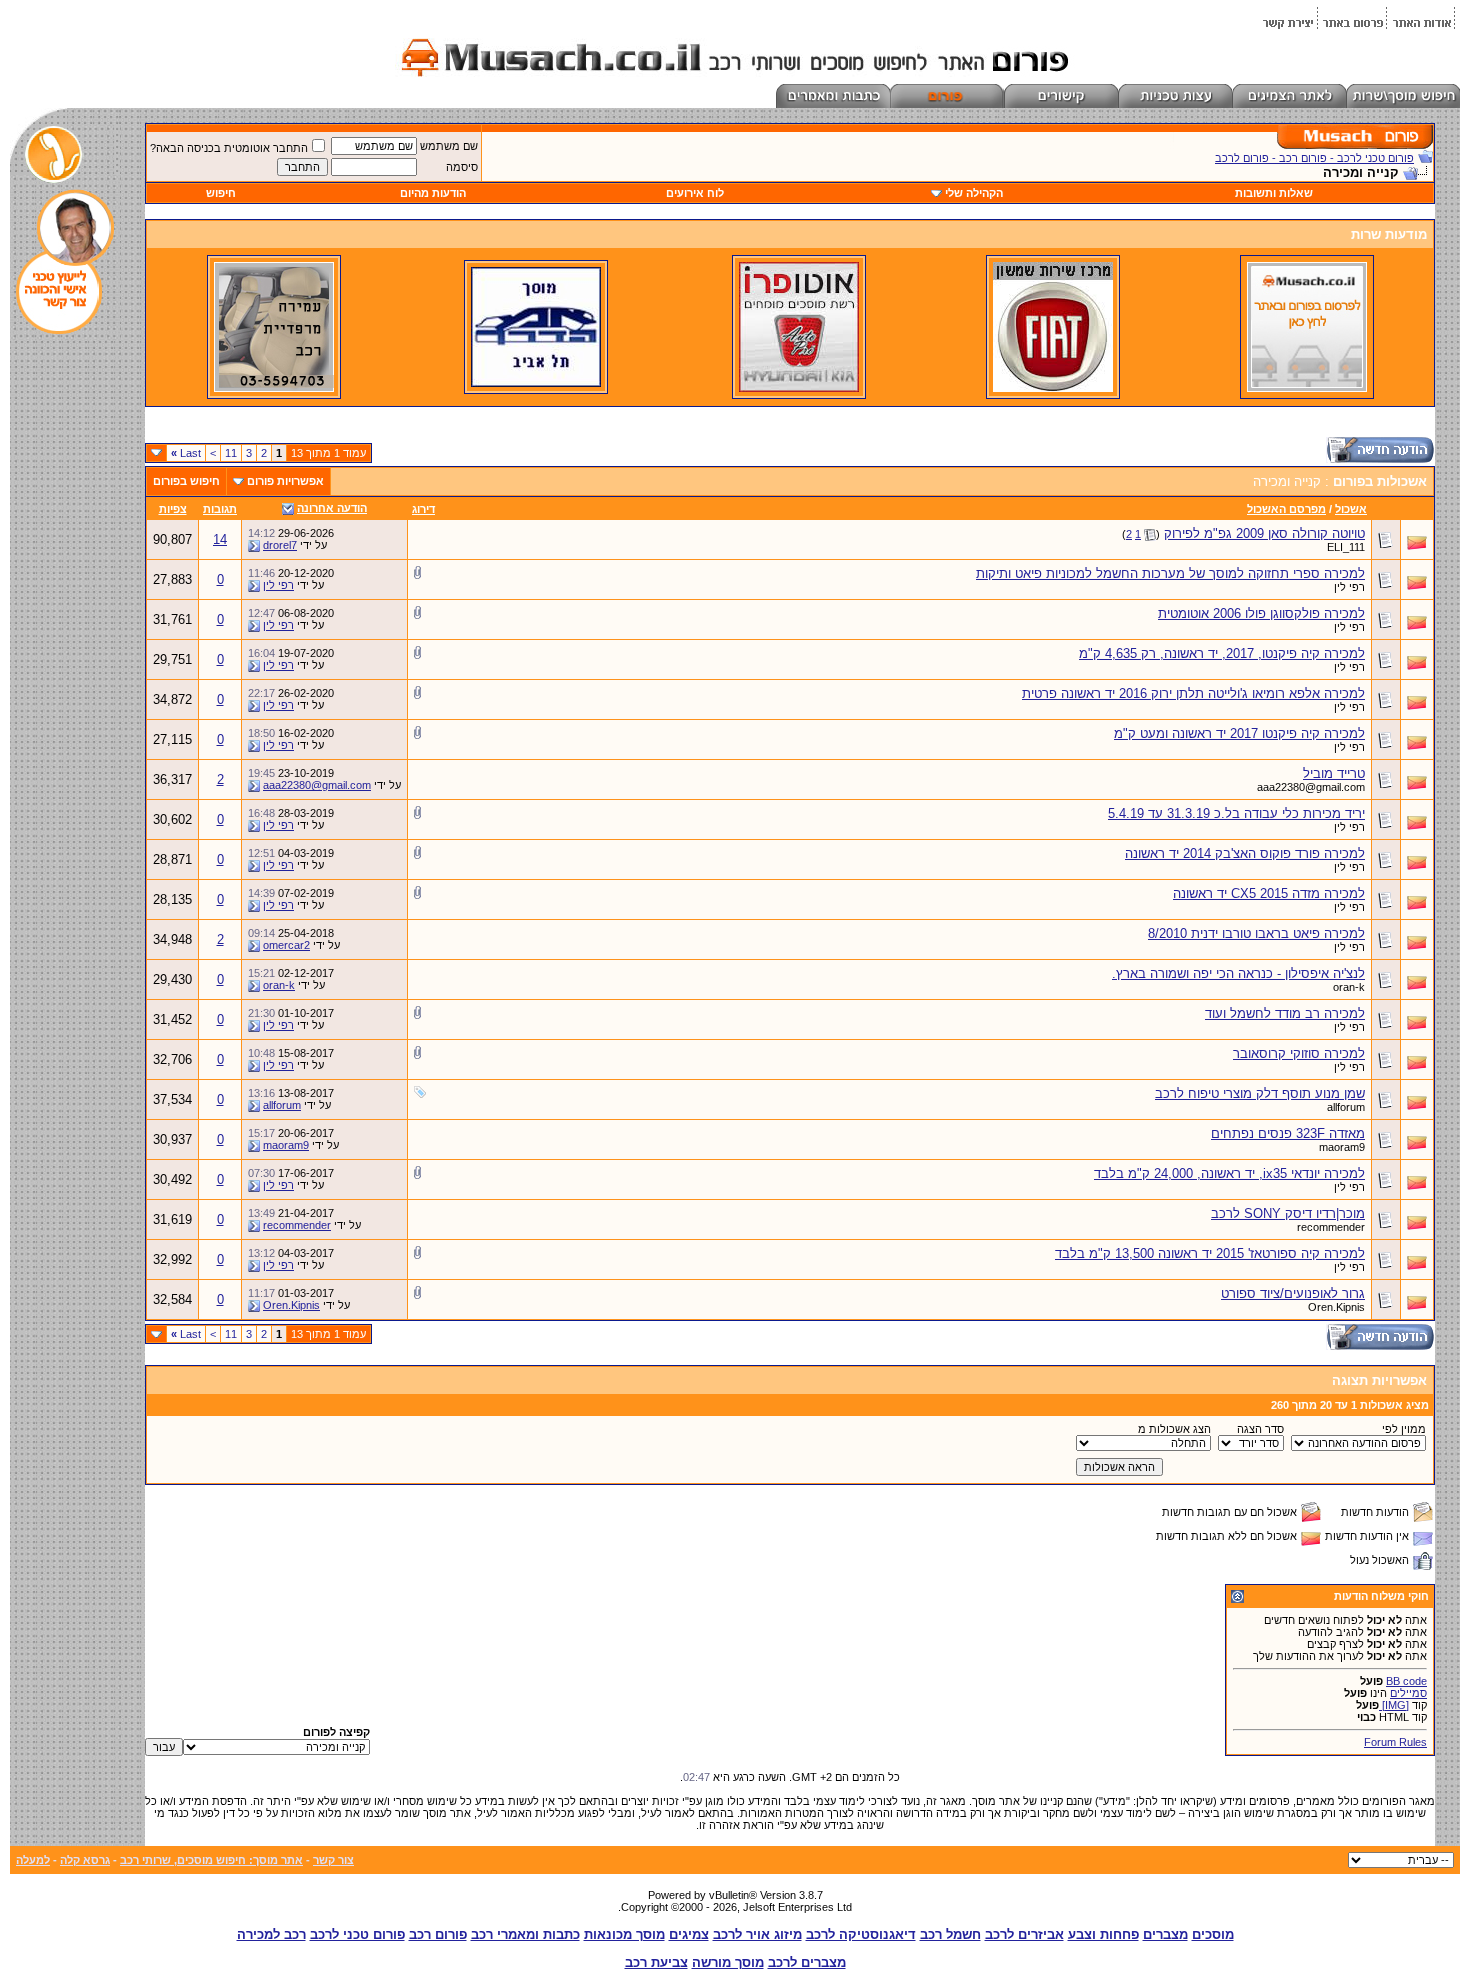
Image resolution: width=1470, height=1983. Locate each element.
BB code (1406, 1681)
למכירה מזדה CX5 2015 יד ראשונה (1269, 893)
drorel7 (280, 545)
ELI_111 (1346, 547)
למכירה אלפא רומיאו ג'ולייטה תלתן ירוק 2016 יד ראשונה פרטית (1193, 693)
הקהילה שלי (974, 193)
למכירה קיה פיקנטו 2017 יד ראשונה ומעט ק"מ (1239, 733)
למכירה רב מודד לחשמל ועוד (1285, 1013)
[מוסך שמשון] (1053, 388)
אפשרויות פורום (285, 481)
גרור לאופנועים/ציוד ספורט (1293, 1293)
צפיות (173, 509)
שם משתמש (449, 146)
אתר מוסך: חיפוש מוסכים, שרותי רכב (211, 1860)
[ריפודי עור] (274, 388)
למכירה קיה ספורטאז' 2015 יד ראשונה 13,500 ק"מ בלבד (1210, 1253)
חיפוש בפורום (186, 481)
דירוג (423, 509)
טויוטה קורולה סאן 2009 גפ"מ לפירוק (1264, 533)
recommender (1331, 1227)
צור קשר (333, 1860)
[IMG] (1394, 1705)
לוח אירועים (695, 193)
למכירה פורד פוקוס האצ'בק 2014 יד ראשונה (1245, 853)
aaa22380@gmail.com (1311, 787)
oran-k (1349, 987)
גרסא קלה (85, 1860)
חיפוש (221, 193)
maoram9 (1342, 1147)
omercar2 (286, 945)
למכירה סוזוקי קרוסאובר (1299, 1053)
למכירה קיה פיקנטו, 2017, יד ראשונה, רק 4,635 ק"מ (1222, 653)
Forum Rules (1395, 1742)
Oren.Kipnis (1336, 1307)
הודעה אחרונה (332, 508)
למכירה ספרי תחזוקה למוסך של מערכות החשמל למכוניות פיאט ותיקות (1170, 573)
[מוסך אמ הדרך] (536, 383)
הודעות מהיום (433, 193)
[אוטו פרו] (799, 388)
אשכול (1351, 509)
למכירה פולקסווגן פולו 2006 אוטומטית (1261, 613)
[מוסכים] (1307, 388)
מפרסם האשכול (1286, 509)
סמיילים (1408, 1693)
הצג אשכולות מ (1174, 1429)
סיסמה (462, 167)
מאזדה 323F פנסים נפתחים (1288, 1133)
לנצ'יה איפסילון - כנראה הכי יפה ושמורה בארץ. (1238, 973)
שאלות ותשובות (1274, 193)
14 (220, 539)
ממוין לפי (1404, 1429)
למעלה (33, 1860)
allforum (1346, 1107)
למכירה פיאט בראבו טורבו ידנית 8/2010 (1256, 933)
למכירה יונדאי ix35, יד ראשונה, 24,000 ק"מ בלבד (1229, 1173)
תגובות (220, 509)
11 (231, 453)
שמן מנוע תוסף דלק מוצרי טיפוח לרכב (1260, 1093)
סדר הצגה (1260, 1429)
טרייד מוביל (1334, 773)
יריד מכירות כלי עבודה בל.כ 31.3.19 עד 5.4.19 (1236, 813)
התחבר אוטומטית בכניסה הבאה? (229, 148)
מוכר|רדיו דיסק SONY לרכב (1288, 1213)
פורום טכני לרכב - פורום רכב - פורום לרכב (1314, 158)
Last (186, 453)
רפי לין (1349, 587)
